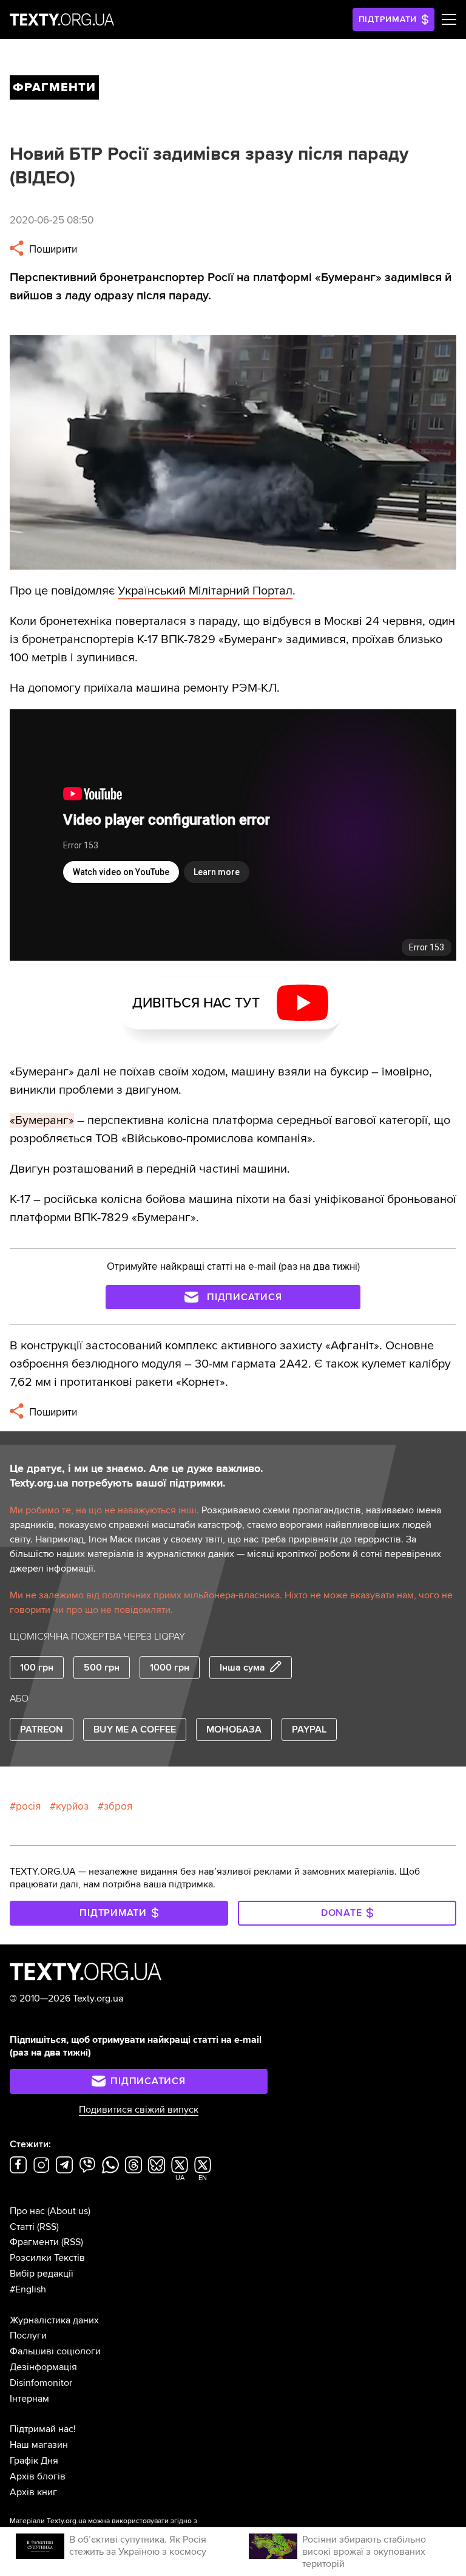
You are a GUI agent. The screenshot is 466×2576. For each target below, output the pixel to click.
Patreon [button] (42, 1729)
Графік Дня (34, 2461)
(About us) (69, 2211)
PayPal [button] (309, 1729)
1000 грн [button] (170, 1668)
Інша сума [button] (242, 1668)
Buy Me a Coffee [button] (135, 1729)
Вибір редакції (42, 2274)
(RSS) (48, 2227)
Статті (22, 2227)
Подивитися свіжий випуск (139, 2110)
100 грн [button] (37, 1668)
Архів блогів (38, 2476)
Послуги (28, 2336)
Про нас (27, 2211)
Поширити (52, 249)
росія (28, 1806)
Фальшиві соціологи (55, 2351)
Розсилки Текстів (47, 2258)
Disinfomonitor (41, 2383)
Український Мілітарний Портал (205, 591)
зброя (118, 1806)
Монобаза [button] (234, 1729)
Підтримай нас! (43, 2429)
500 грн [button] (102, 1668)
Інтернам (29, 2399)
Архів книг (33, 2492)
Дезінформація (43, 2367)
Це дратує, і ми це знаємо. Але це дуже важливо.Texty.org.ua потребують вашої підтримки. (137, 1476)
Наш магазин (39, 2445)
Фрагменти (34, 2242)
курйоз (72, 1806)
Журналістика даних (54, 2320)
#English (28, 2289)
